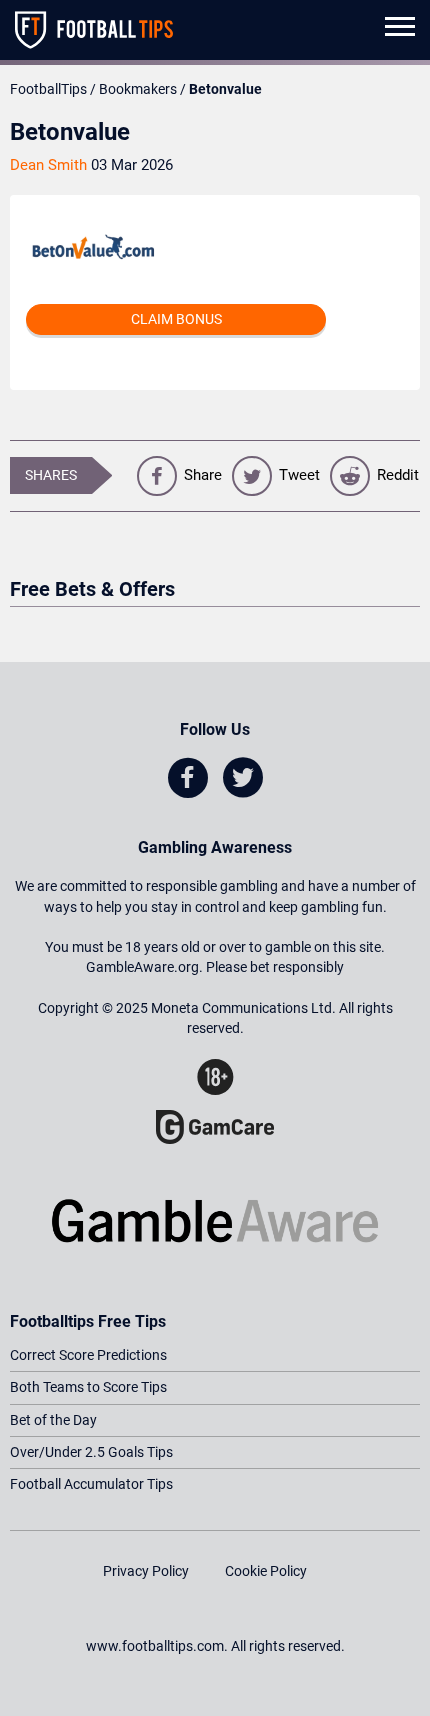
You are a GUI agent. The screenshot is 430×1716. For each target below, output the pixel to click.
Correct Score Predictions (88, 1355)
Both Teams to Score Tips (88, 1387)
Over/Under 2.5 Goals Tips (91, 1452)
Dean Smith (48, 165)
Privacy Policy (146, 1571)
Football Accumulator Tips (91, 1484)
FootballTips (48, 89)
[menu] (400, 30)
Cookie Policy (266, 1571)
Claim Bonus (176, 319)
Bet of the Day (53, 1420)
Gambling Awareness (215, 847)
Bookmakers (138, 89)
